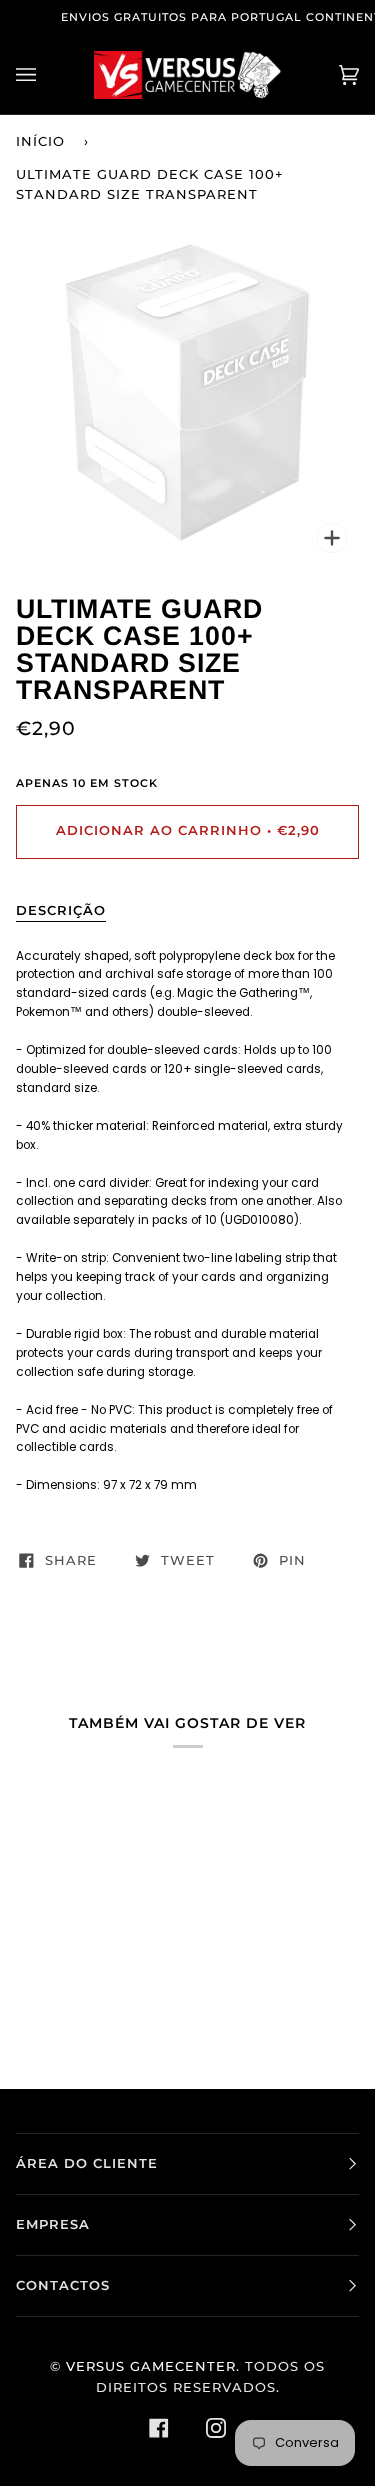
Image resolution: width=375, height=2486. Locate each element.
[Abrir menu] (46, 75)
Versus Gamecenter (151, 2366)
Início (40, 141)
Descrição (61, 910)
